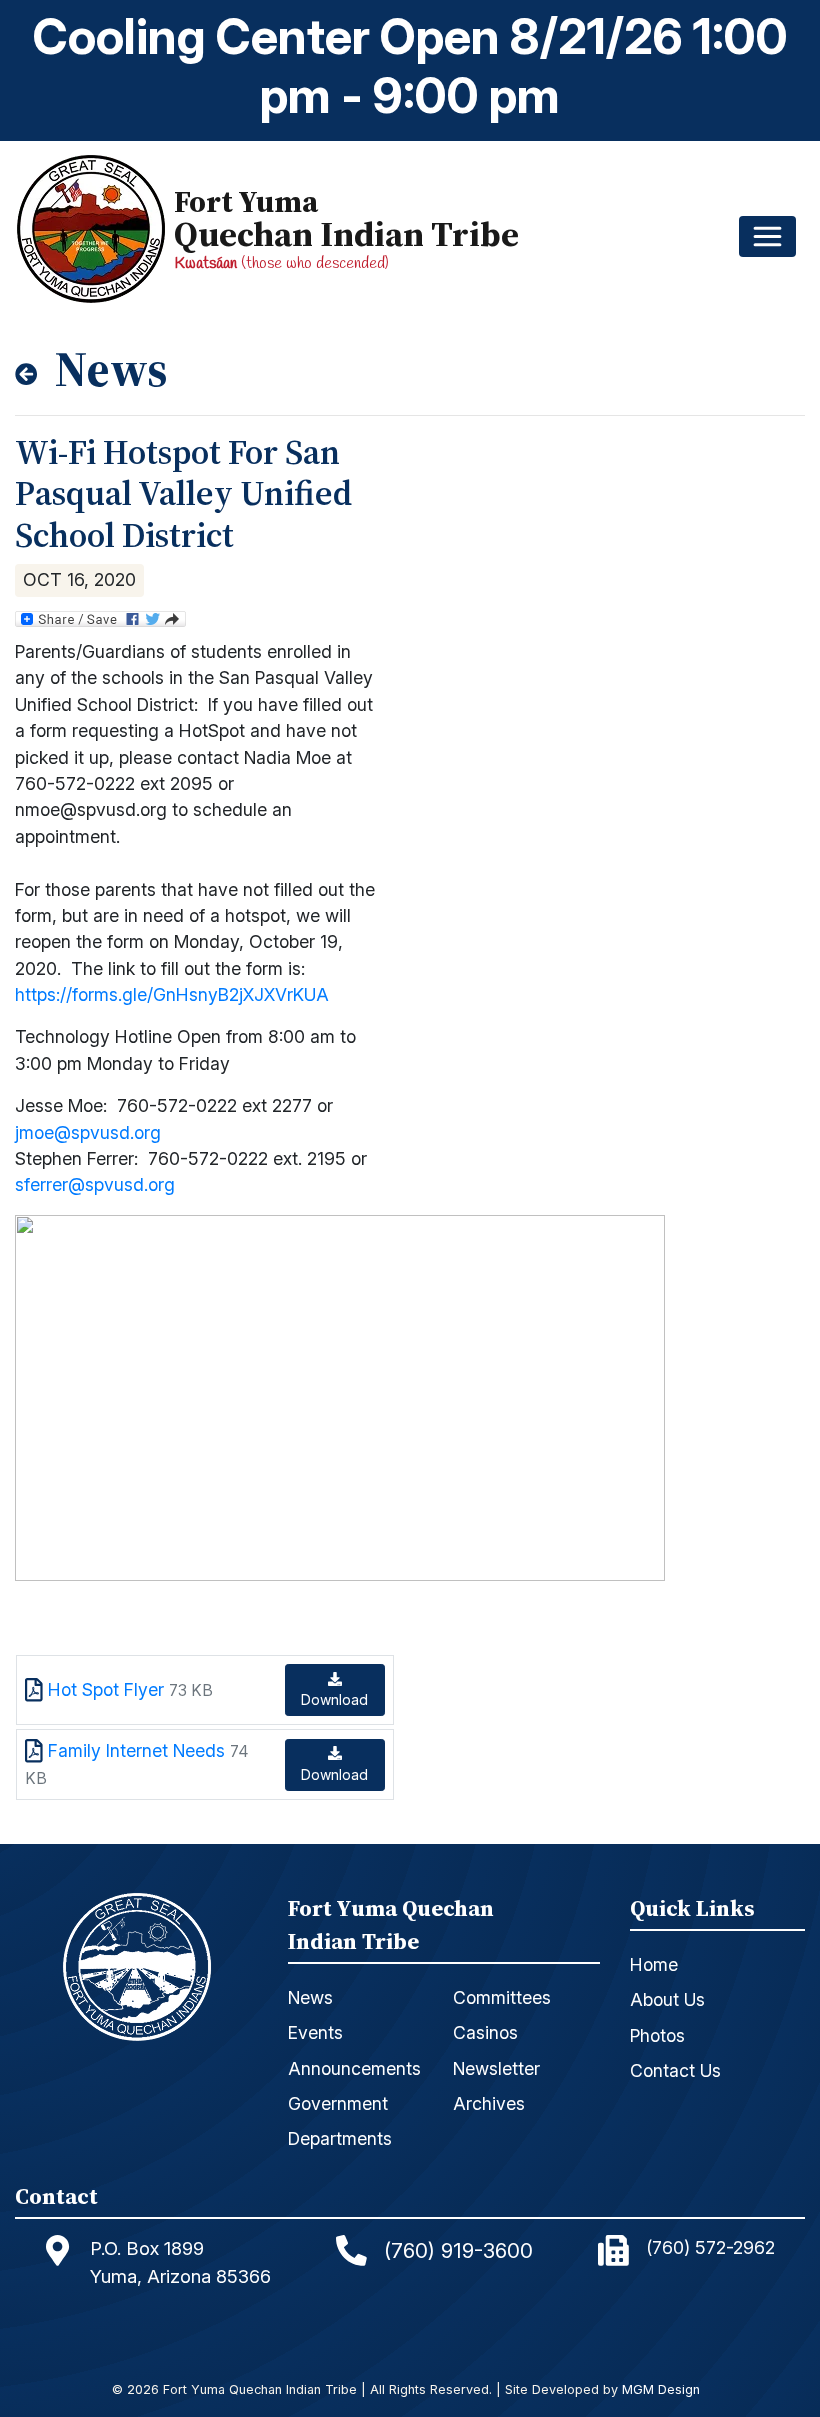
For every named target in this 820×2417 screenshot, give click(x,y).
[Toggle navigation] (767, 236)
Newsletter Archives (496, 2086)
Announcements (354, 2068)
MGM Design (661, 2390)
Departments (340, 2138)
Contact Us (675, 2070)
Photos (657, 2035)
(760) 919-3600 (458, 2250)
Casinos (485, 2032)
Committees (502, 1997)
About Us (667, 1999)
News (310, 1997)
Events (315, 2032)
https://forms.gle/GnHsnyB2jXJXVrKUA (172, 994)
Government (338, 2103)
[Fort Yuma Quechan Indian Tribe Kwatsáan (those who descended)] (95, 228)
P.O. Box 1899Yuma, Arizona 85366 (180, 2262)
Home (654, 1964)
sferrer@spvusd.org (95, 1184)
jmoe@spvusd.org (88, 1132)
